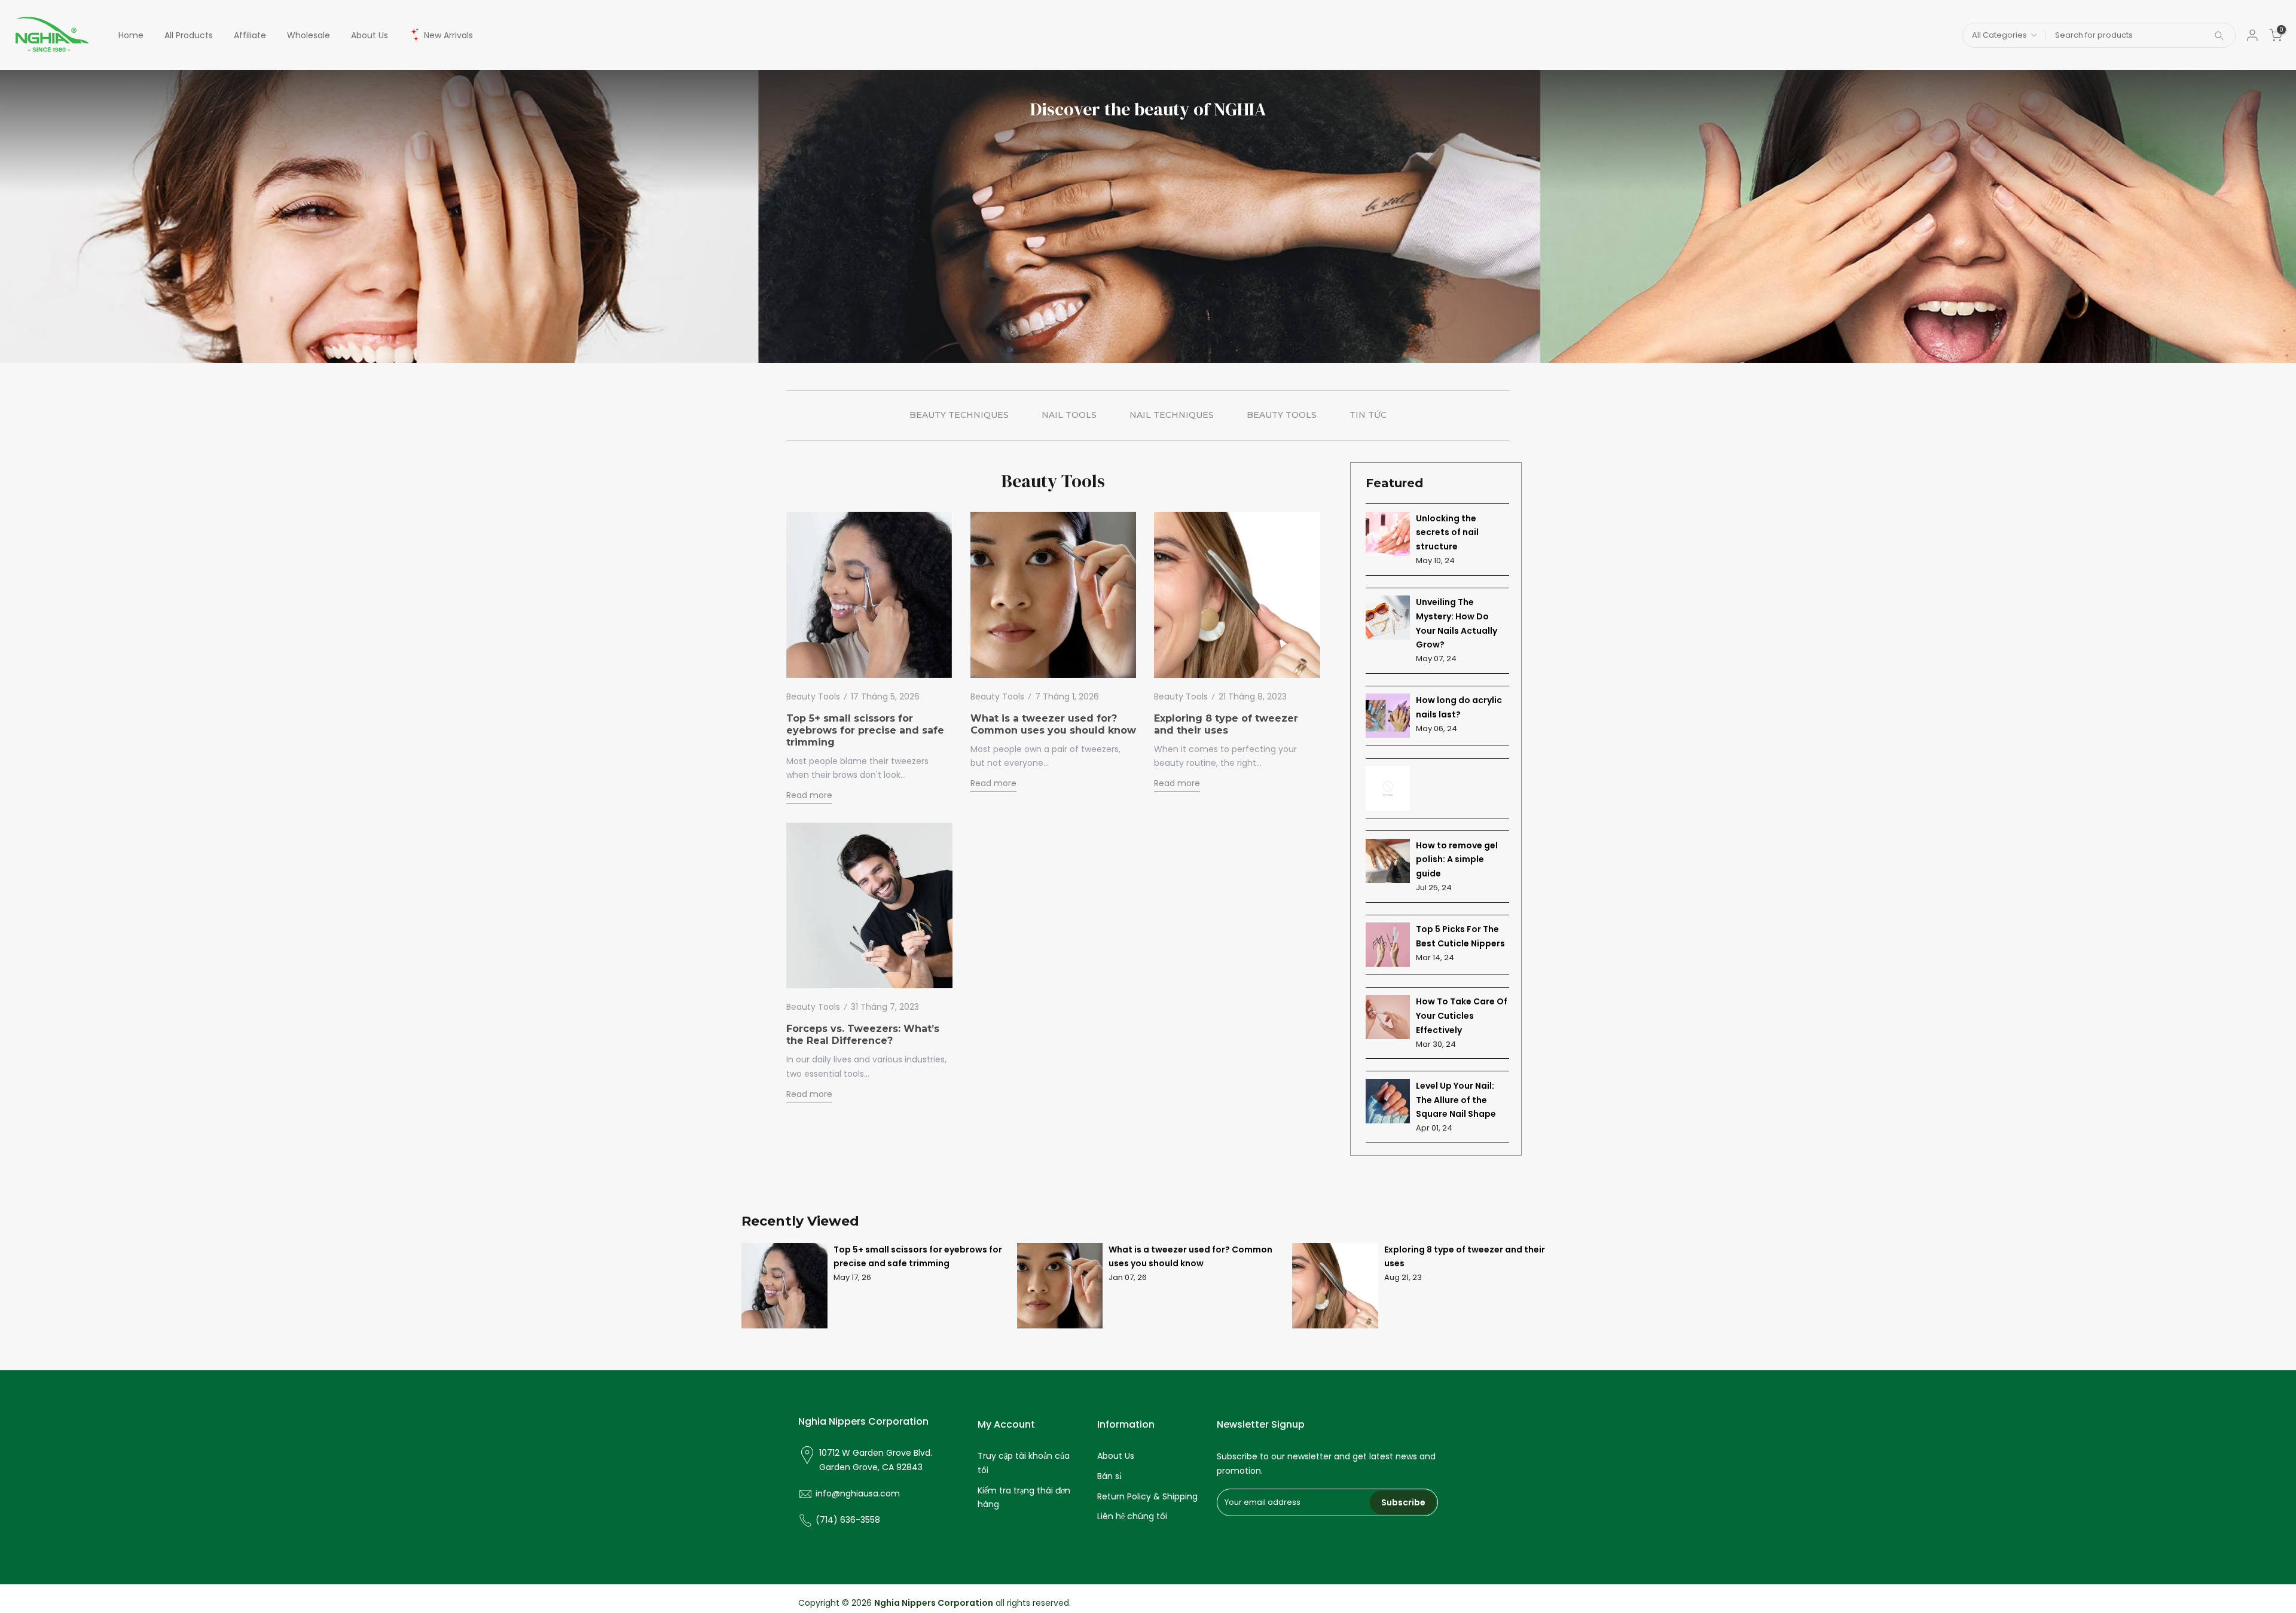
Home (131, 35)
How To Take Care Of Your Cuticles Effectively (1462, 1016)
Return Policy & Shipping (1147, 1496)
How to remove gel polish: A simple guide (1457, 860)
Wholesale (309, 35)
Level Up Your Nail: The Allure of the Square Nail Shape (1456, 1100)
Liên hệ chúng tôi (1132, 1516)
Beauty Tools (813, 696)
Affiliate (250, 35)
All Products (189, 35)
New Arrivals (448, 35)
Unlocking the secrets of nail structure (1447, 533)
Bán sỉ (1109, 1476)
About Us (370, 35)
